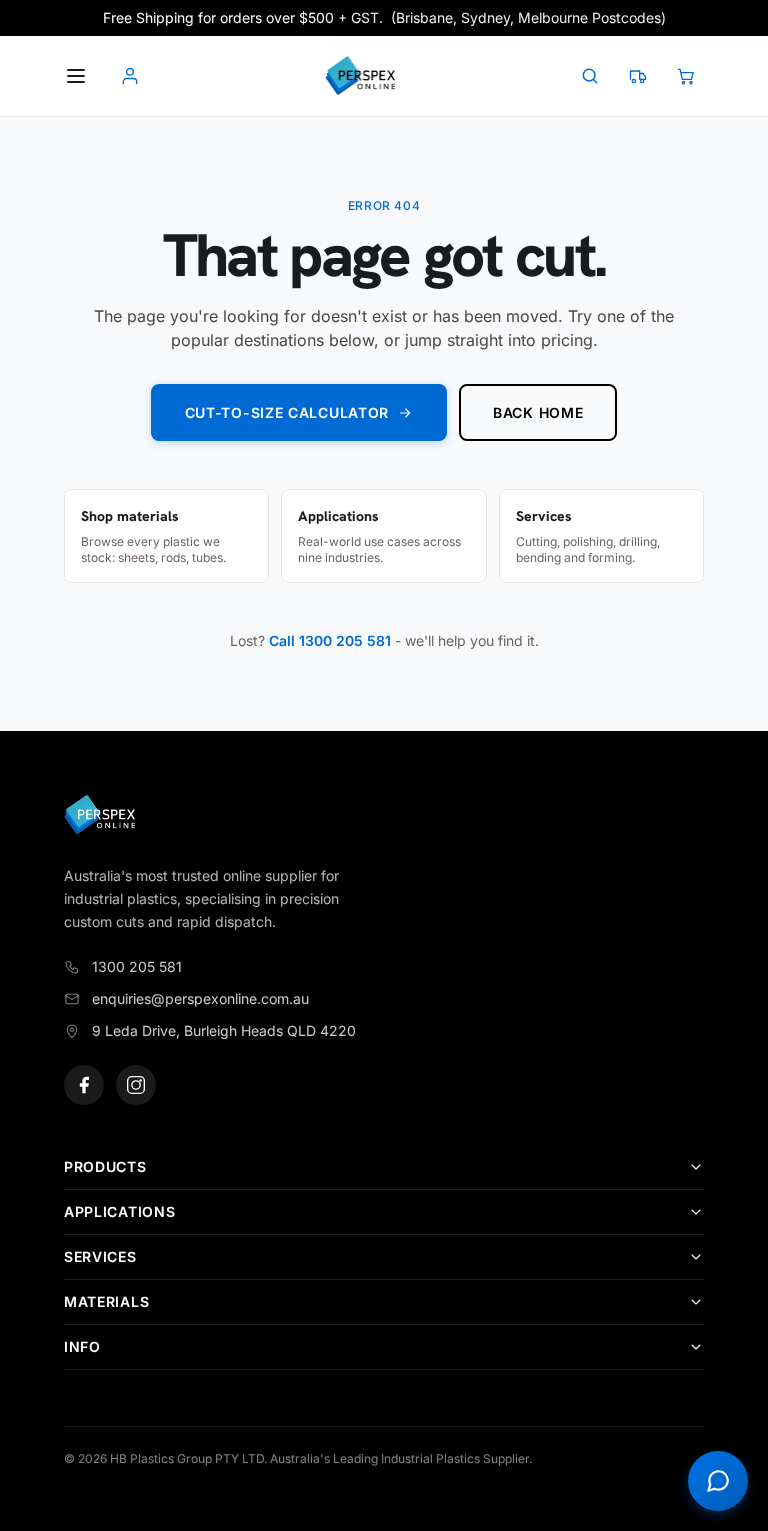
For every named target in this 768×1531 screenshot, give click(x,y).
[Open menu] (76, 76)
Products (105, 1166)
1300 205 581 (137, 966)
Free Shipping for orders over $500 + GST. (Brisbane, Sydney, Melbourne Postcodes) (384, 17)
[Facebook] (84, 1085)
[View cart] (686, 76)
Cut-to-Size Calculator (287, 412)
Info (82, 1346)
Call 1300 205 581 (330, 640)
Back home (538, 412)
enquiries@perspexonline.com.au (200, 998)
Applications (119, 1211)
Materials (106, 1301)
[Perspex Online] (360, 76)
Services (100, 1256)
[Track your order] (638, 76)
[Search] (590, 76)
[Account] (130, 76)
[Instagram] (136, 1085)
